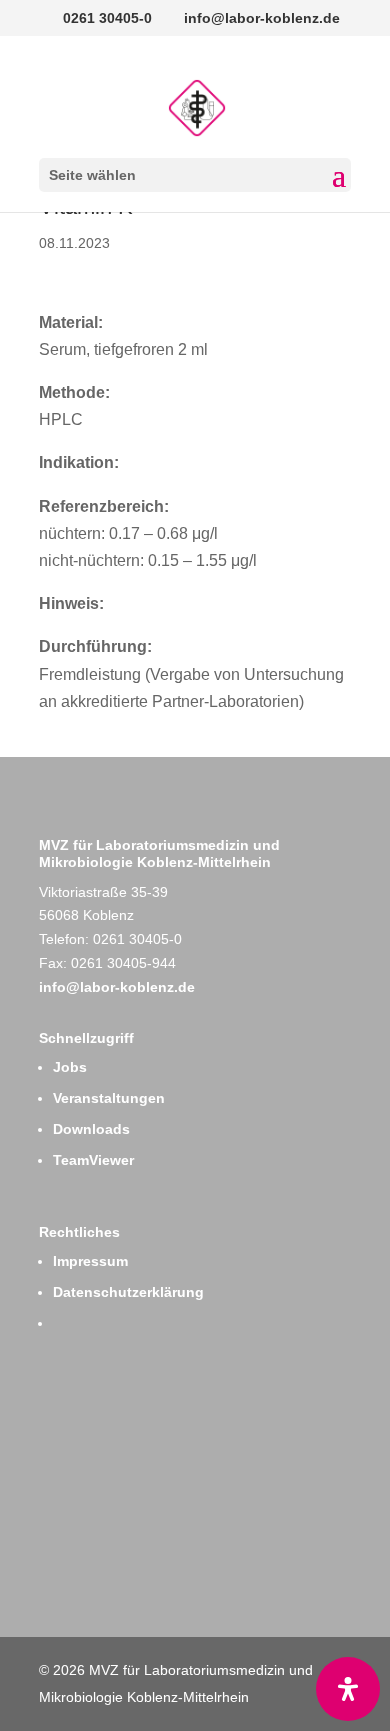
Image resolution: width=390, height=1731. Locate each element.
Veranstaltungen (109, 1098)
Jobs (70, 1067)
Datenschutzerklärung (128, 1292)
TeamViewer (93, 1160)
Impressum (90, 1261)
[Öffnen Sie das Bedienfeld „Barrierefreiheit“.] (348, 1689)
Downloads (91, 1129)
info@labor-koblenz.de (117, 987)
